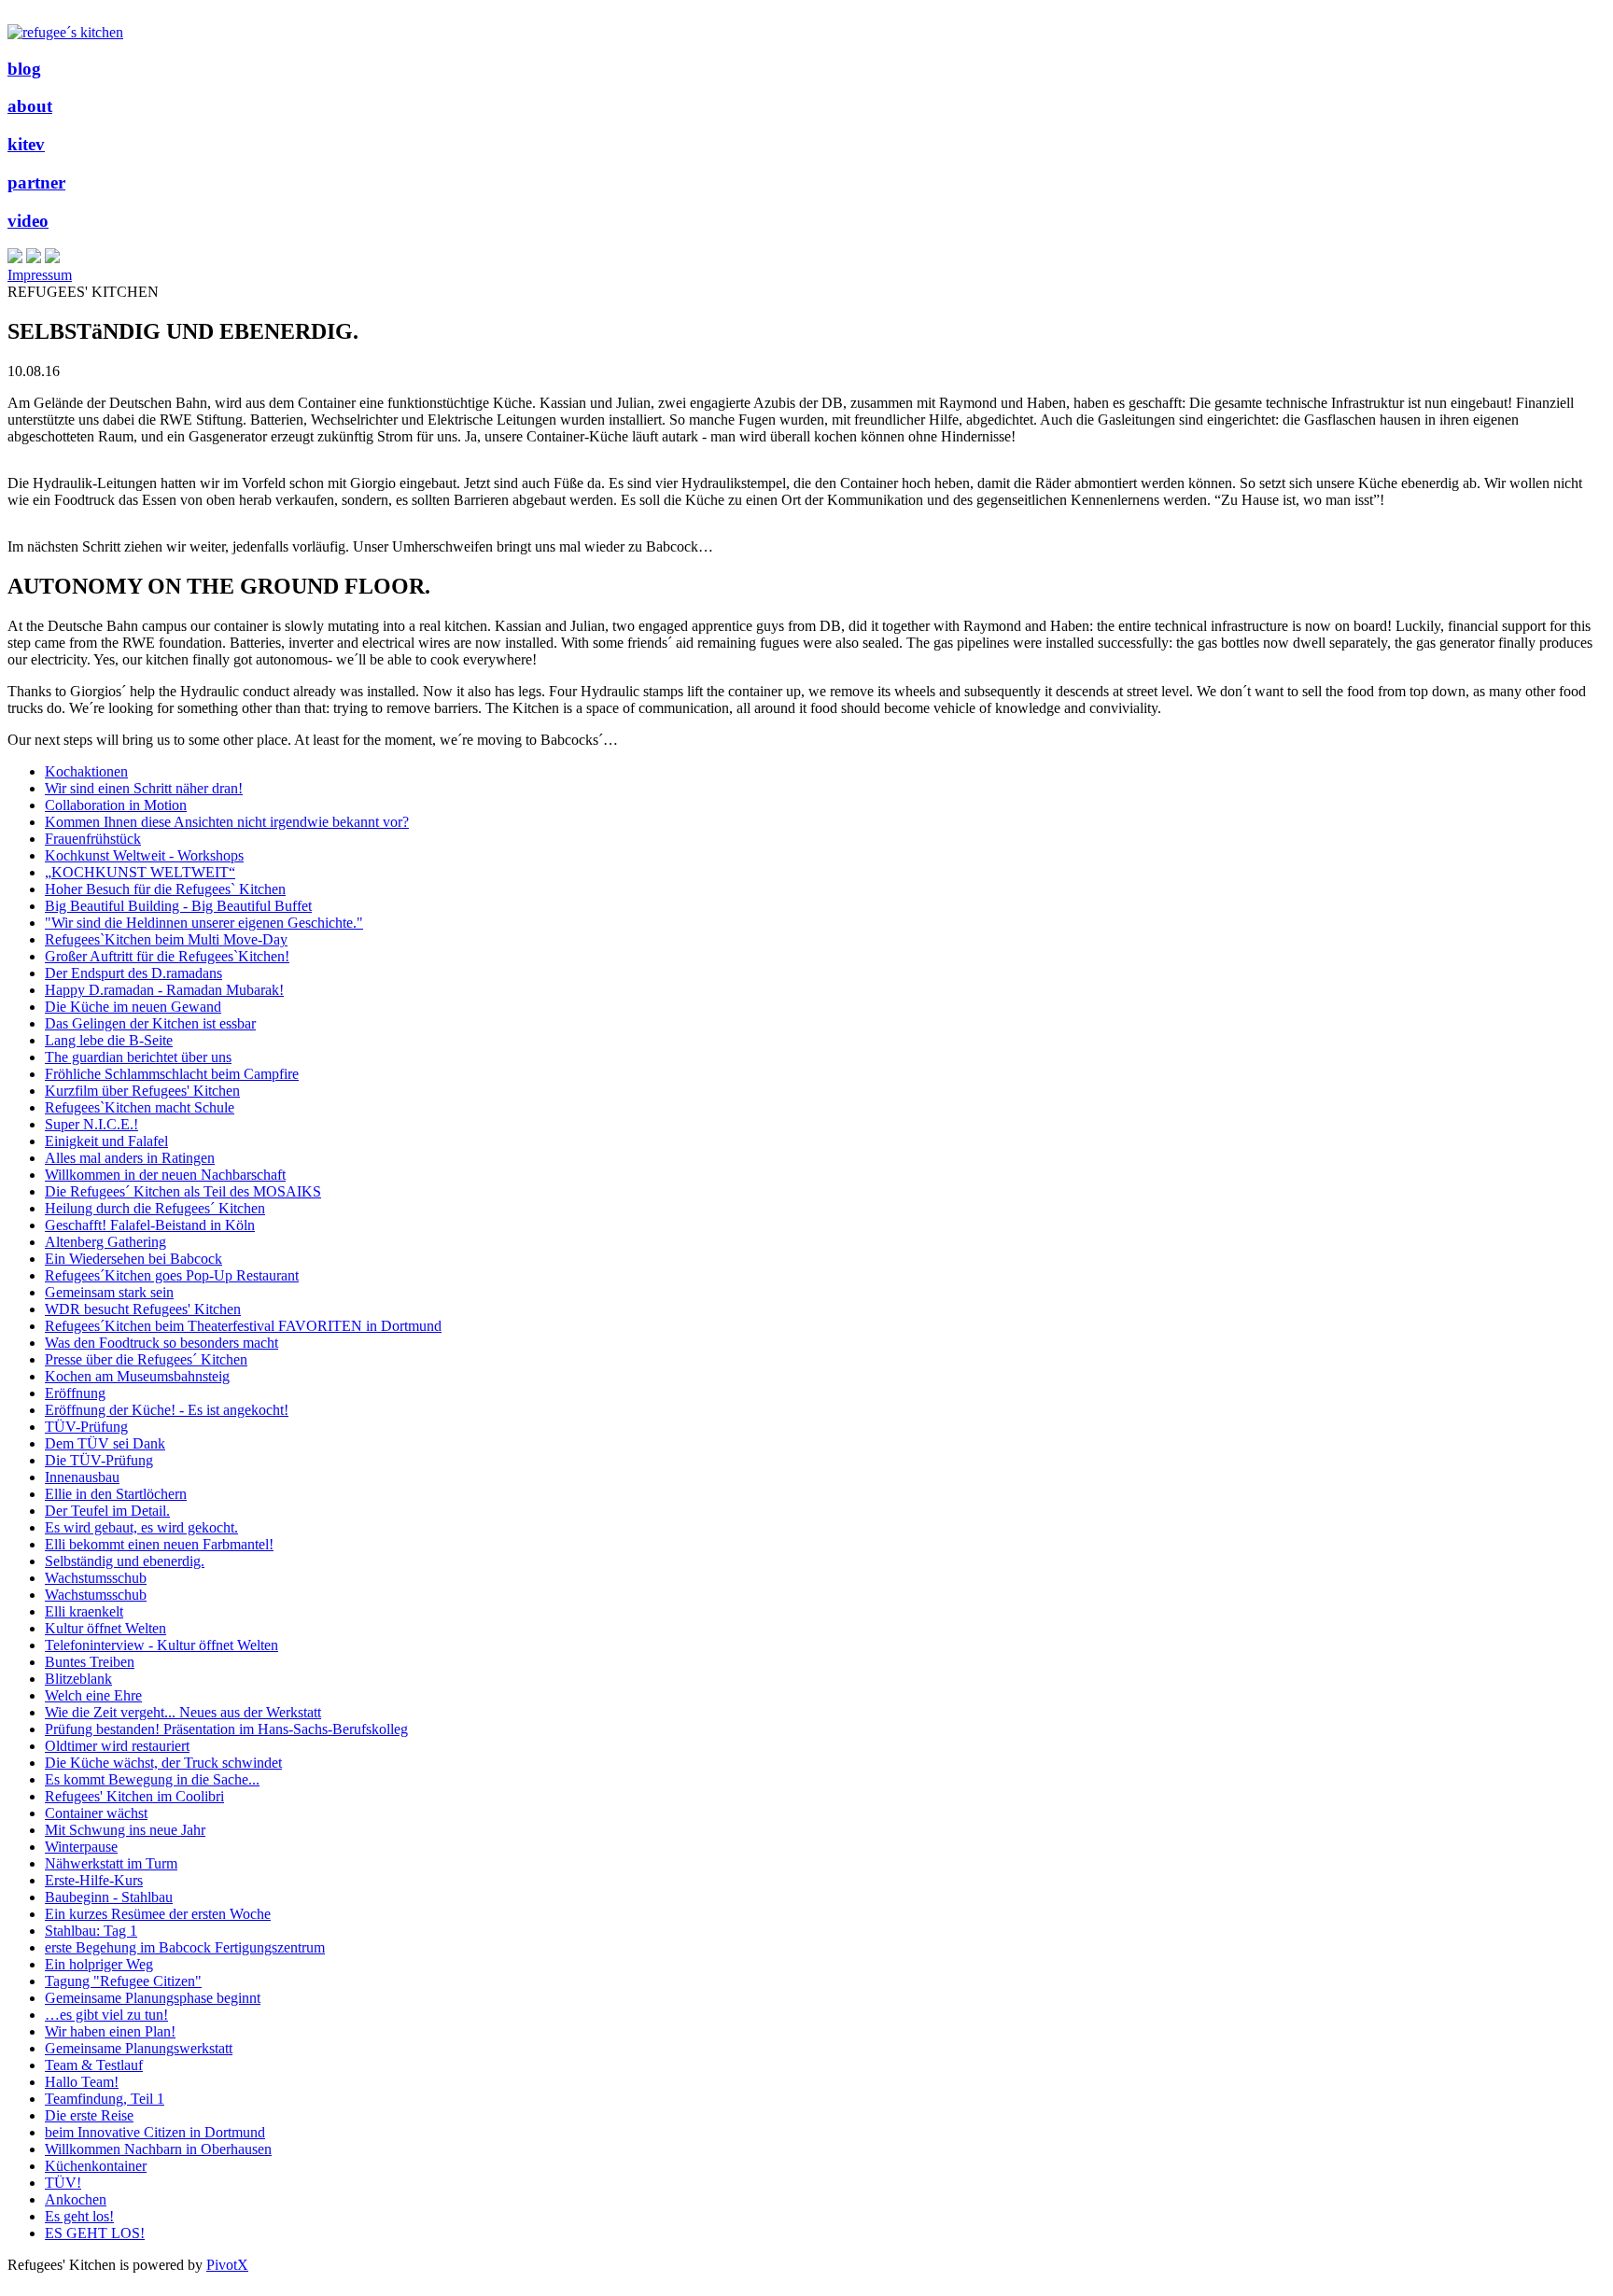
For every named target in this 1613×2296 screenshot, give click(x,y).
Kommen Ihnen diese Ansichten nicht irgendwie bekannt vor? (227, 822)
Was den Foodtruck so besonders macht (161, 1343)
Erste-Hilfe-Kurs (94, 1880)
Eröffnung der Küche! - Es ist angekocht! (167, 1410)
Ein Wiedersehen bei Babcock (133, 1259)
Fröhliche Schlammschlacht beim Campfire (172, 1074)
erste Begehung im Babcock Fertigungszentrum (185, 1947)
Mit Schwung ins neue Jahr (125, 1830)
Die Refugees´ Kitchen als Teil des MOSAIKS (183, 1191)
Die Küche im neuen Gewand (133, 1007)
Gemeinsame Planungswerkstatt (139, 2048)
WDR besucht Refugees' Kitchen (143, 1309)
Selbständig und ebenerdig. (125, 1561)
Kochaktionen (86, 771)
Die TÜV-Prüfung (99, 1460)
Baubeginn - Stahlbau (109, 1897)
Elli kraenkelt (84, 1611)
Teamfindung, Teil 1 (105, 2099)
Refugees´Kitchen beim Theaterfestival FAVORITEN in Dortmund (243, 1326)
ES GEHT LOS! (95, 2233)
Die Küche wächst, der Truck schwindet (163, 1763)
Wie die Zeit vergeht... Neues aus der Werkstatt (183, 1712)
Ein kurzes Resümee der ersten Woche (158, 1914)
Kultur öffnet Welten (105, 1628)
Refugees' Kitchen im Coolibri (134, 1796)
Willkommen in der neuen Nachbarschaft (165, 1175)
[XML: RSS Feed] (15, 258)
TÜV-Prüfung (86, 1427)
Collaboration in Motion (116, 805)
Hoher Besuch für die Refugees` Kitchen (165, 889)
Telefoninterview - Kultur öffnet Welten (161, 1645)
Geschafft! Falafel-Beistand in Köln (150, 1225)
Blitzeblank (78, 1679)
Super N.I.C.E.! (91, 1124)
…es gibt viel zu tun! (106, 2015)
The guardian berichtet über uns (138, 1057)
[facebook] (34, 258)
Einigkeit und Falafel (106, 1141)
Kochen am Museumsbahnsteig (137, 1376)
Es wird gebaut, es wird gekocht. (141, 1527)
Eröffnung (75, 1393)
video (28, 221)
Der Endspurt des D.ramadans (133, 973)
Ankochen (76, 2199)
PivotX (227, 2265)
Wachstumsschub (96, 1578)
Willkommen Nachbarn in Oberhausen (158, 2149)
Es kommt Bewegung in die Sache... (152, 1779)
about (30, 106)
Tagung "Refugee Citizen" (123, 1981)
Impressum (40, 275)
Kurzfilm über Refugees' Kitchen (142, 1091)
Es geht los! (79, 2216)
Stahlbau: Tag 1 (91, 1931)
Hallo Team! (82, 2082)
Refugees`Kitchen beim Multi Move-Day (166, 939)
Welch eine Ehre (93, 1695)
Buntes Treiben (90, 1662)
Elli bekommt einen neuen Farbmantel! (159, 1544)
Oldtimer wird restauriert (117, 1746)
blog (24, 69)
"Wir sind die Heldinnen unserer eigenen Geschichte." (204, 923)
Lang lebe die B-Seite (109, 1040)
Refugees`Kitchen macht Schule (140, 1107)
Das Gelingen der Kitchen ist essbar (150, 1023)
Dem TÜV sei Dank (105, 1443)
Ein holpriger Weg (99, 1964)
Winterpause (81, 1847)
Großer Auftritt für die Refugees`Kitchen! (167, 956)
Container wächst (96, 1813)
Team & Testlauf (94, 2065)
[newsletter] (52, 258)
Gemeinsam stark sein (109, 1292)
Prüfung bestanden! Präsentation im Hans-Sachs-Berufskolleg (226, 1729)
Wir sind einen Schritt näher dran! (144, 788)
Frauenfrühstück (93, 839)
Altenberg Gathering (105, 1242)
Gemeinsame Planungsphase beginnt (153, 1998)
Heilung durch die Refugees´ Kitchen (155, 1208)
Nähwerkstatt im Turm (111, 1863)
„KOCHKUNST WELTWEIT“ (140, 872)
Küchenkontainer (96, 2166)
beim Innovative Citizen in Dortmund (155, 2132)
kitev (26, 144)
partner (36, 182)
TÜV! (63, 2183)
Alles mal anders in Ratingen (130, 1158)
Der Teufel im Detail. (107, 1511)
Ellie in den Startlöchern (116, 1494)
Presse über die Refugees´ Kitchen (146, 1359)
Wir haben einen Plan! (110, 2031)
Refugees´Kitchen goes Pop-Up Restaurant (172, 1275)
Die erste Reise (89, 2115)
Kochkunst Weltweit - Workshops (144, 855)
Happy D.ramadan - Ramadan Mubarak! (164, 990)
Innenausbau (82, 1477)
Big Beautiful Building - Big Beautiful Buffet (178, 906)
